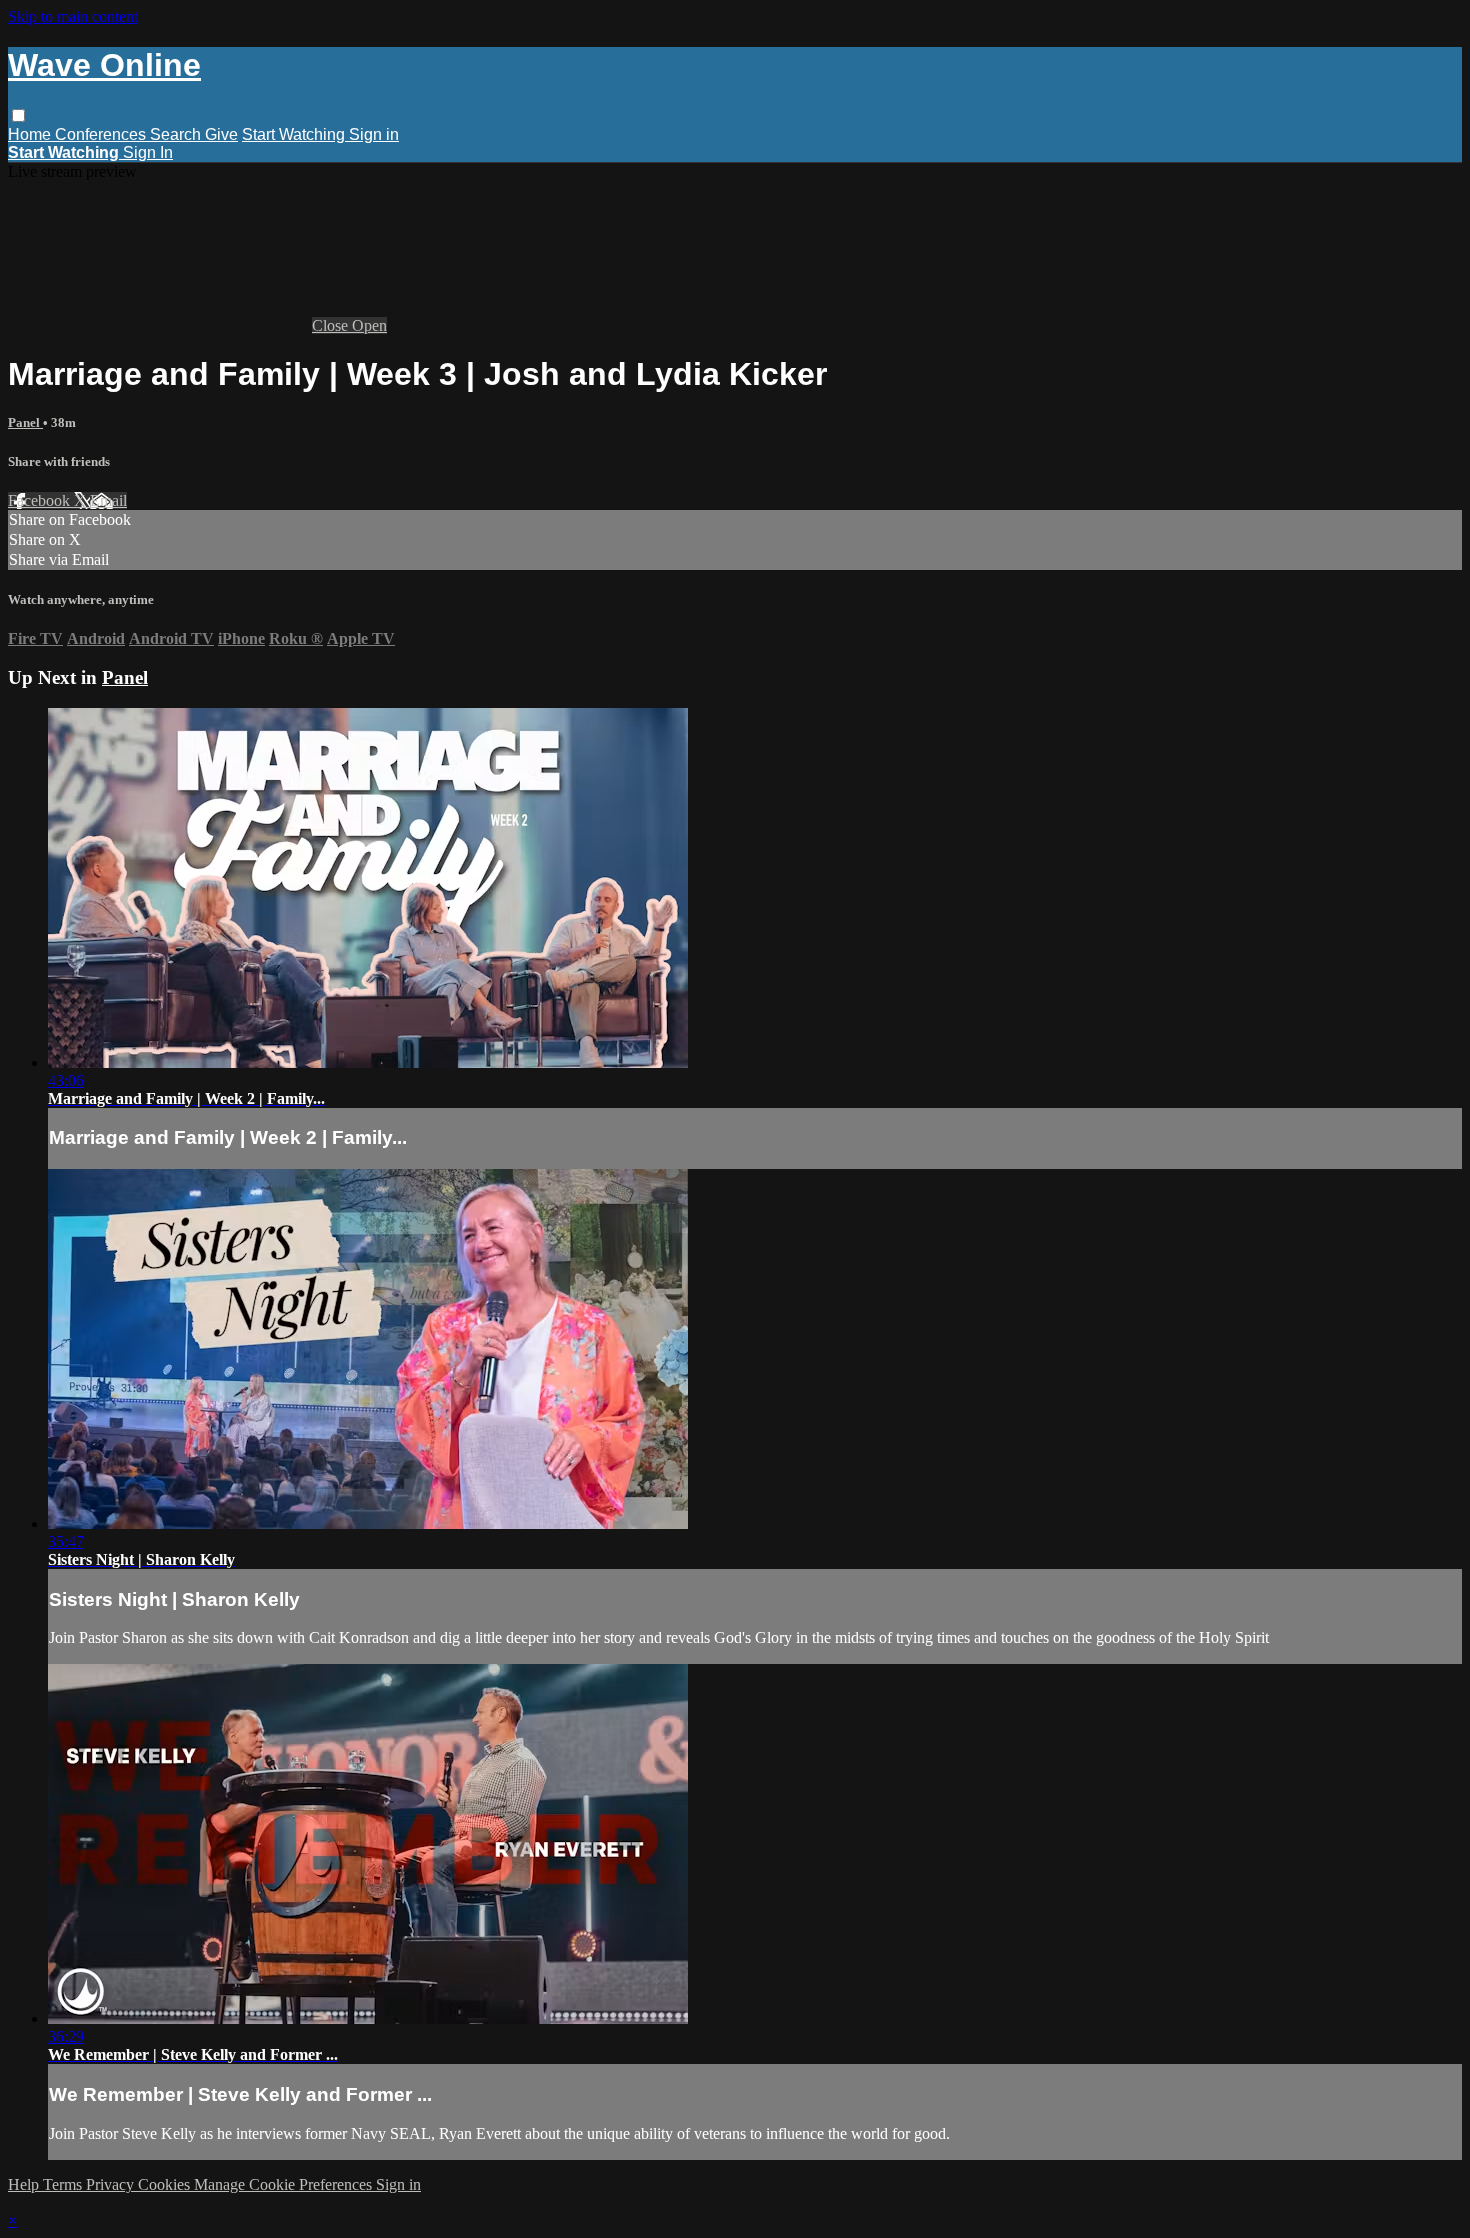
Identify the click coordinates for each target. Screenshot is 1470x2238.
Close (332, 325)
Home (31, 134)
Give (221, 134)
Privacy (112, 2184)
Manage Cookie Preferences (285, 2184)
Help (25, 2184)
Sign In (148, 152)
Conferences (102, 134)
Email (108, 500)
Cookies (166, 2184)
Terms (64, 2184)
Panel (25, 422)
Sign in (374, 134)
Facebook (41, 500)
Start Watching (295, 134)
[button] (18, 115)
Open (369, 325)
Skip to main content (73, 16)
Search (177, 134)
